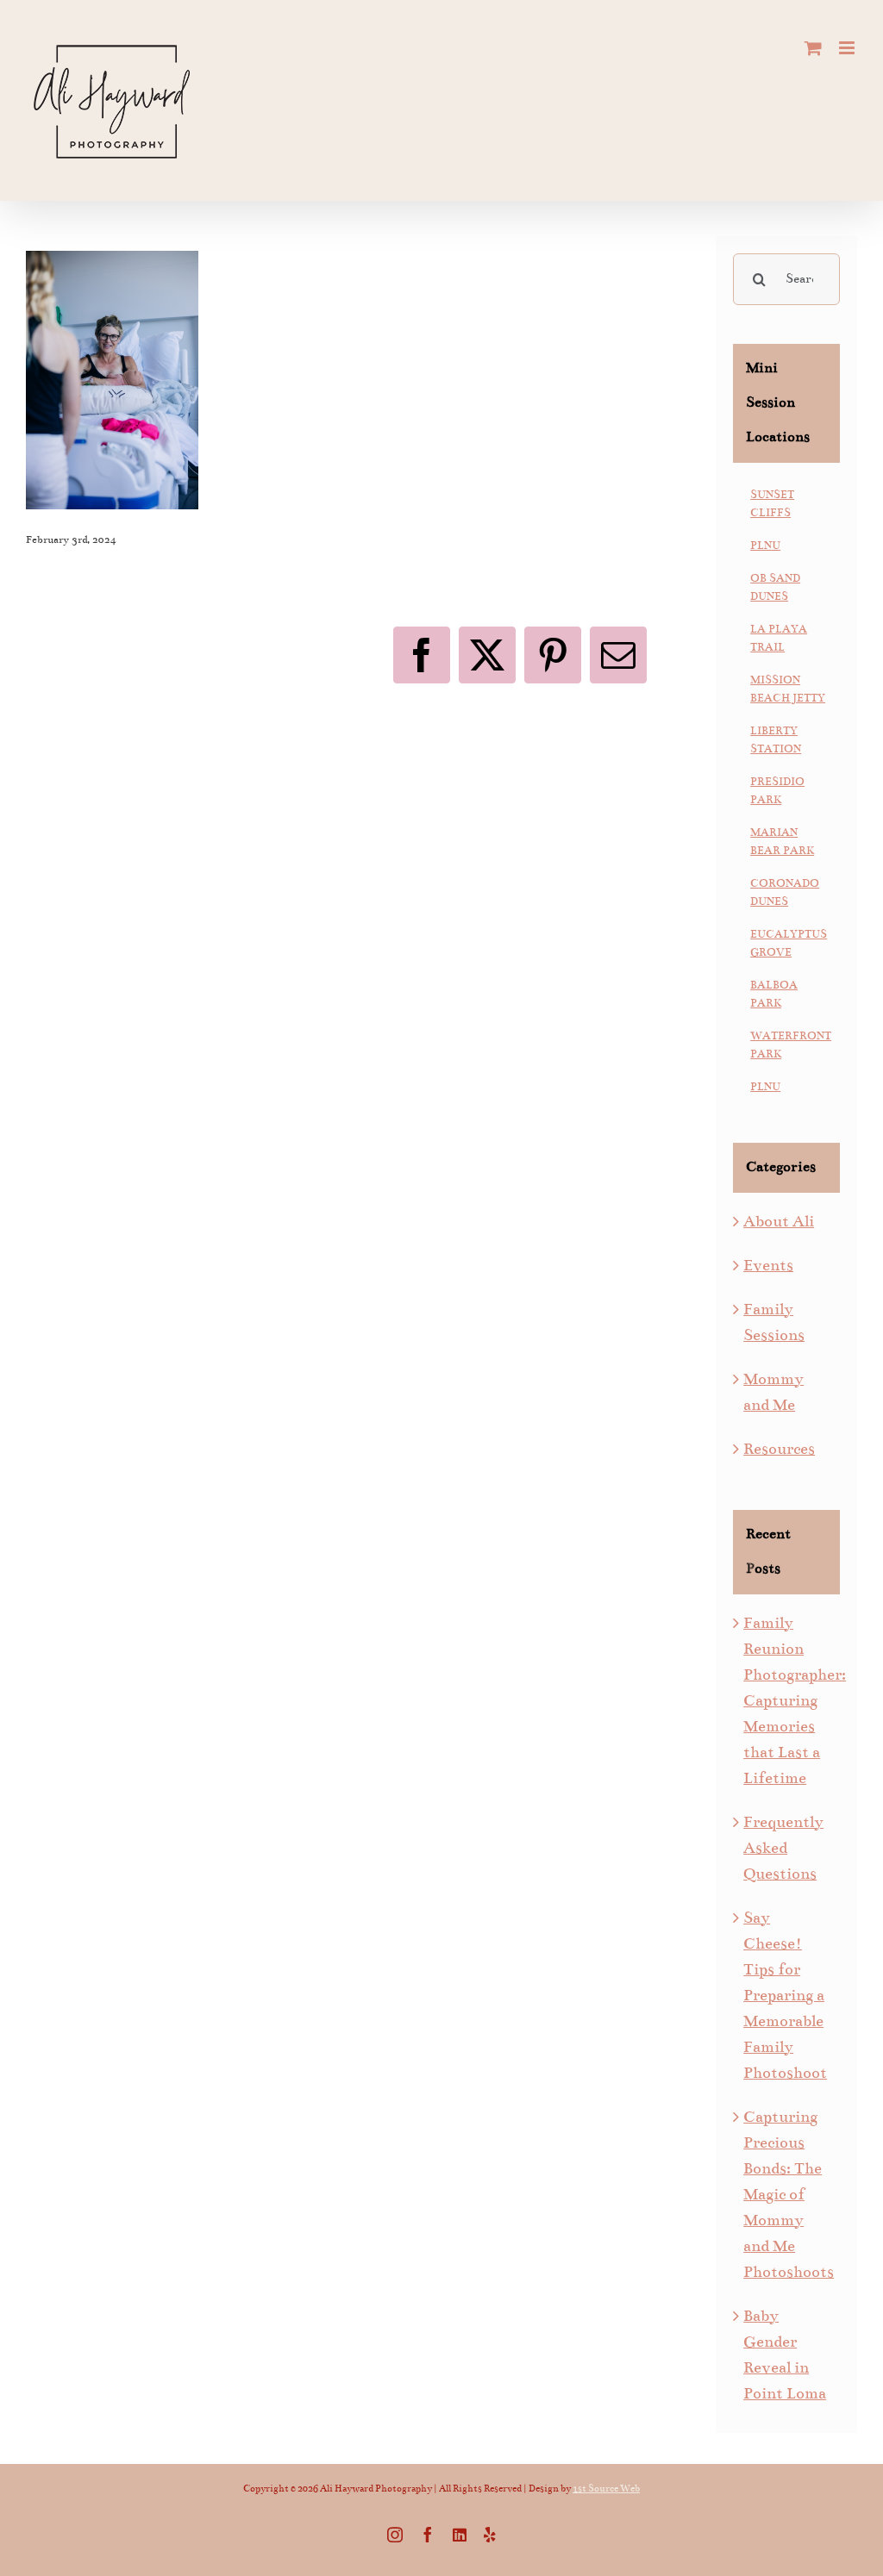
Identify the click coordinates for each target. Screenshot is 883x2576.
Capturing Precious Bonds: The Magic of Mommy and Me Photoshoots (789, 2194)
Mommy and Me (773, 1392)
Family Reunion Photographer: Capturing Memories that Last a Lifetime (795, 1700)
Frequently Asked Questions (783, 1848)
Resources (779, 1449)
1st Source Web (606, 2489)
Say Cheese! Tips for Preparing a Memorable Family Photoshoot (785, 1995)
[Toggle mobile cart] (813, 48)
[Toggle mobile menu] (848, 48)
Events (768, 1265)
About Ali (779, 1221)
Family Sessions (774, 1322)
